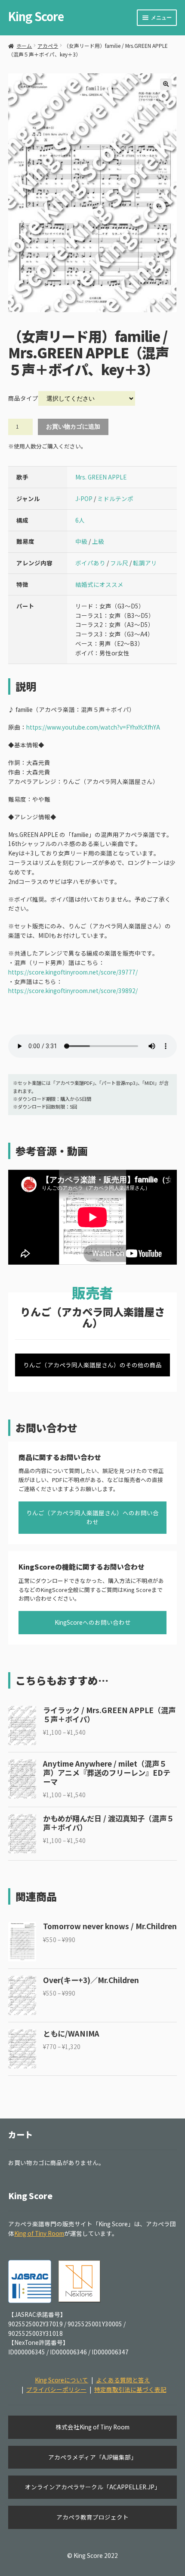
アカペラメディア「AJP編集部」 (92, 2457)
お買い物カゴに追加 (73, 427)
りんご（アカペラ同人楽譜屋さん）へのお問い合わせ (92, 1517)
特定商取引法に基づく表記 (130, 2389)
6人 (80, 520)
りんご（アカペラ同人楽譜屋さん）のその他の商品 (92, 1365)
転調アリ (145, 563)
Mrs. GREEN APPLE (101, 477)
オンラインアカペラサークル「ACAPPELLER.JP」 (93, 2487)
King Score (36, 16)
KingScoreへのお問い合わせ (93, 1622)
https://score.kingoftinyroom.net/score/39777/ (73, 972)
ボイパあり (90, 563)
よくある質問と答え (123, 2380)
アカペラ (48, 45)
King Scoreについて (62, 2380)
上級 (98, 541)
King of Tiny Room (39, 2233)
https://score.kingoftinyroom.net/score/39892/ (73, 990)
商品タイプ (23, 398)
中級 (81, 541)
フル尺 (119, 563)
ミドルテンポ (115, 498)
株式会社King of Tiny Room (92, 2427)
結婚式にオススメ (99, 584)
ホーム (24, 45)
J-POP (84, 498)
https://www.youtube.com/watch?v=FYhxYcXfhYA (93, 727)
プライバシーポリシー (56, 2389)
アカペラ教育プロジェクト (92, 2517)
